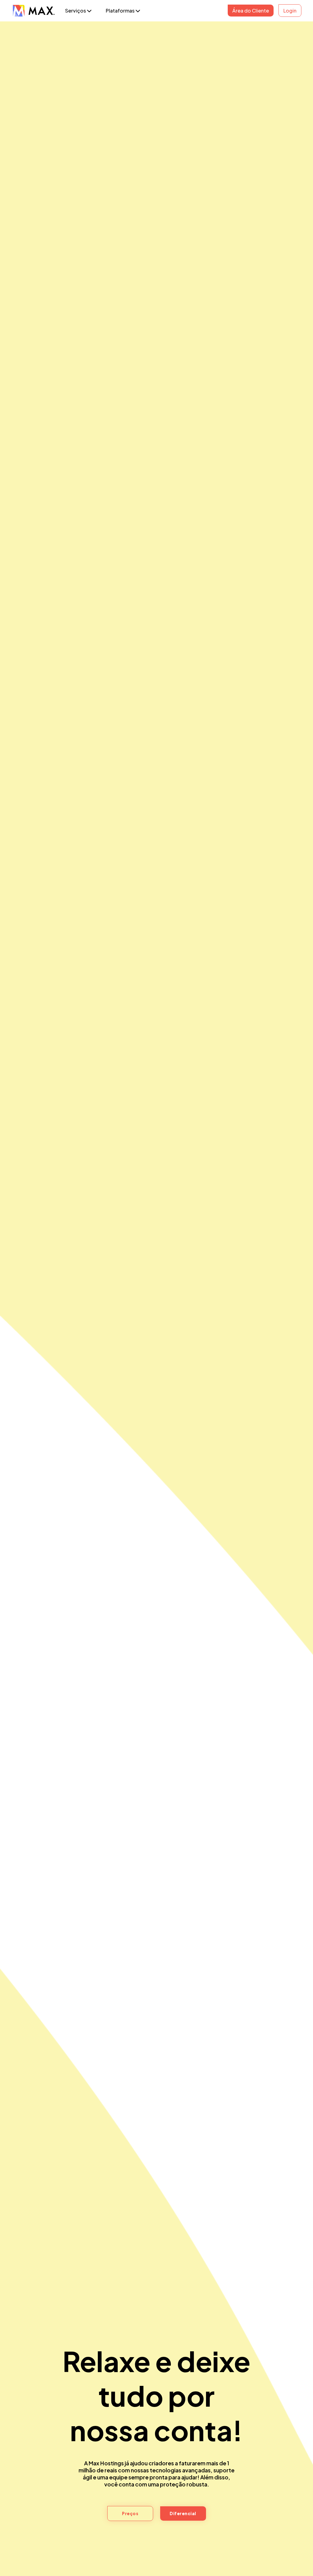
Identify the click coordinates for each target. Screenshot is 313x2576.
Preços (130, 2513)
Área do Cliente (251, 11)
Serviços (76, 11)
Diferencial (183, 2513)
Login (290, 11)
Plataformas (121, 11)
